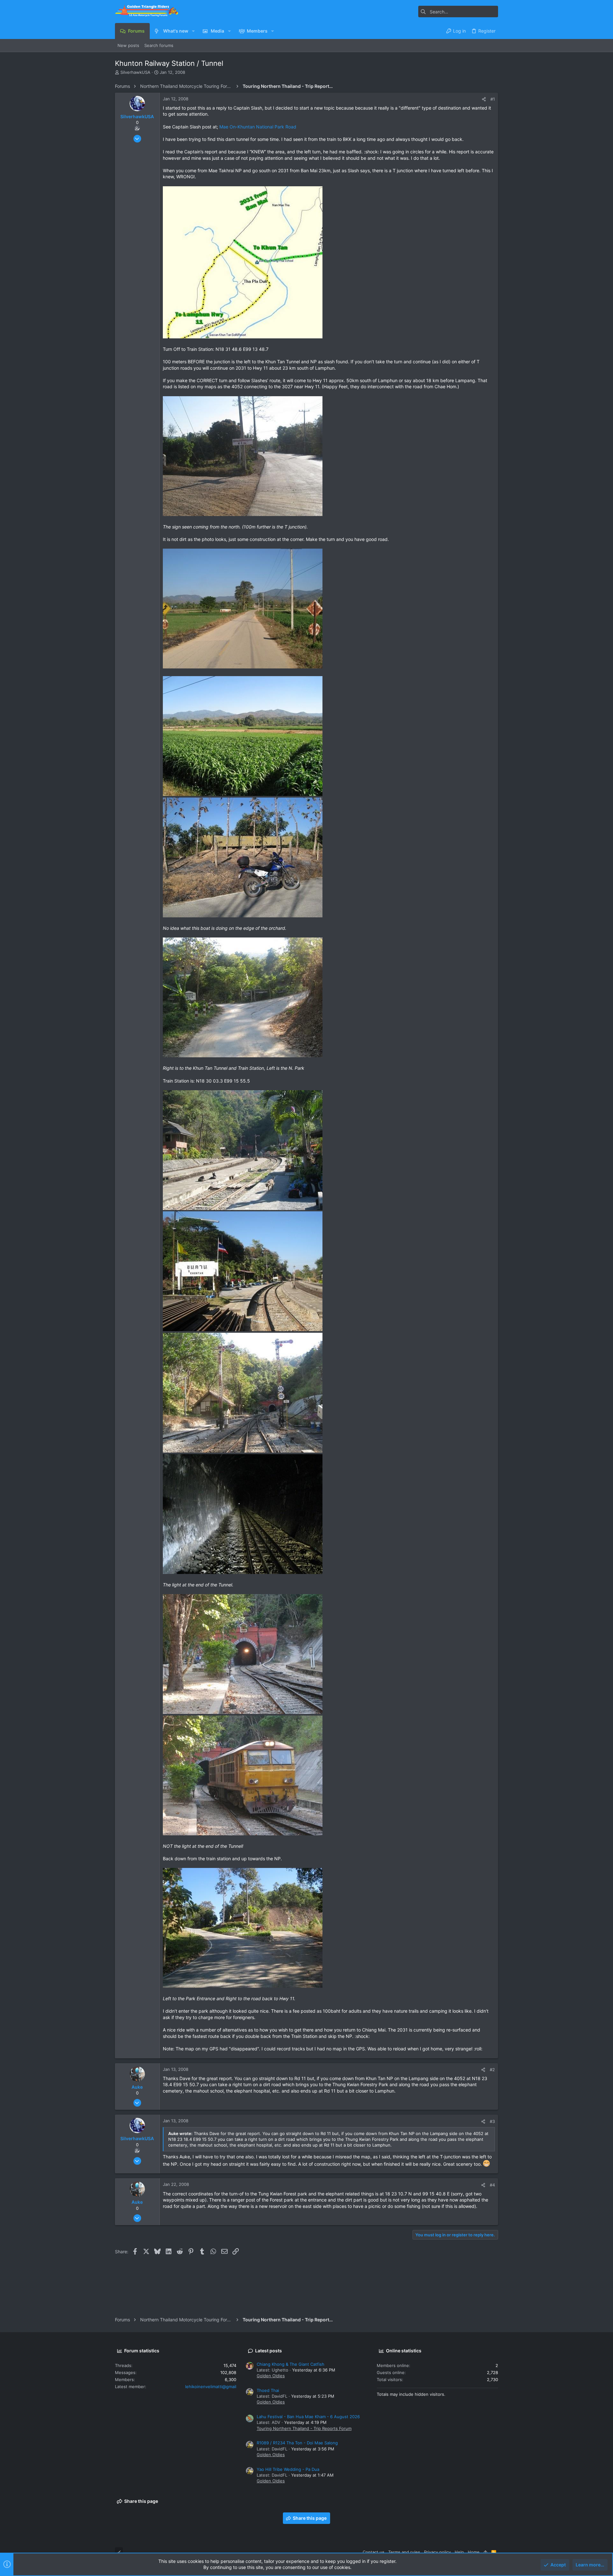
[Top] (485, 2552)
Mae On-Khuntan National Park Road (258, 127)
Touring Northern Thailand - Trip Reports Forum (304, 2428)
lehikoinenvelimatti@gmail (211, 2387)
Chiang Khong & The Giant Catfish (291, 2364)
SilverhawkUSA (135, 72)
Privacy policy (437, 2552)
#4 (492, 2185)
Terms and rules (404, 2552)
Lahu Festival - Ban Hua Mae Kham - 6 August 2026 (308, 2417)
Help (459, 2552)
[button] (193, 31)
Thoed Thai (268, 2390)
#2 (492, 2070)
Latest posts (269, 2351)
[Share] (484, 99)
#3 (492, 2121)
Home (474, 2552)
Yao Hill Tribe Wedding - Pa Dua (288, 2469)
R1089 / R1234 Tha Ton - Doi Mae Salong (297, 2443)
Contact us (374, 2552)
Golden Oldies (271, 2376)
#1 (493, 99)
